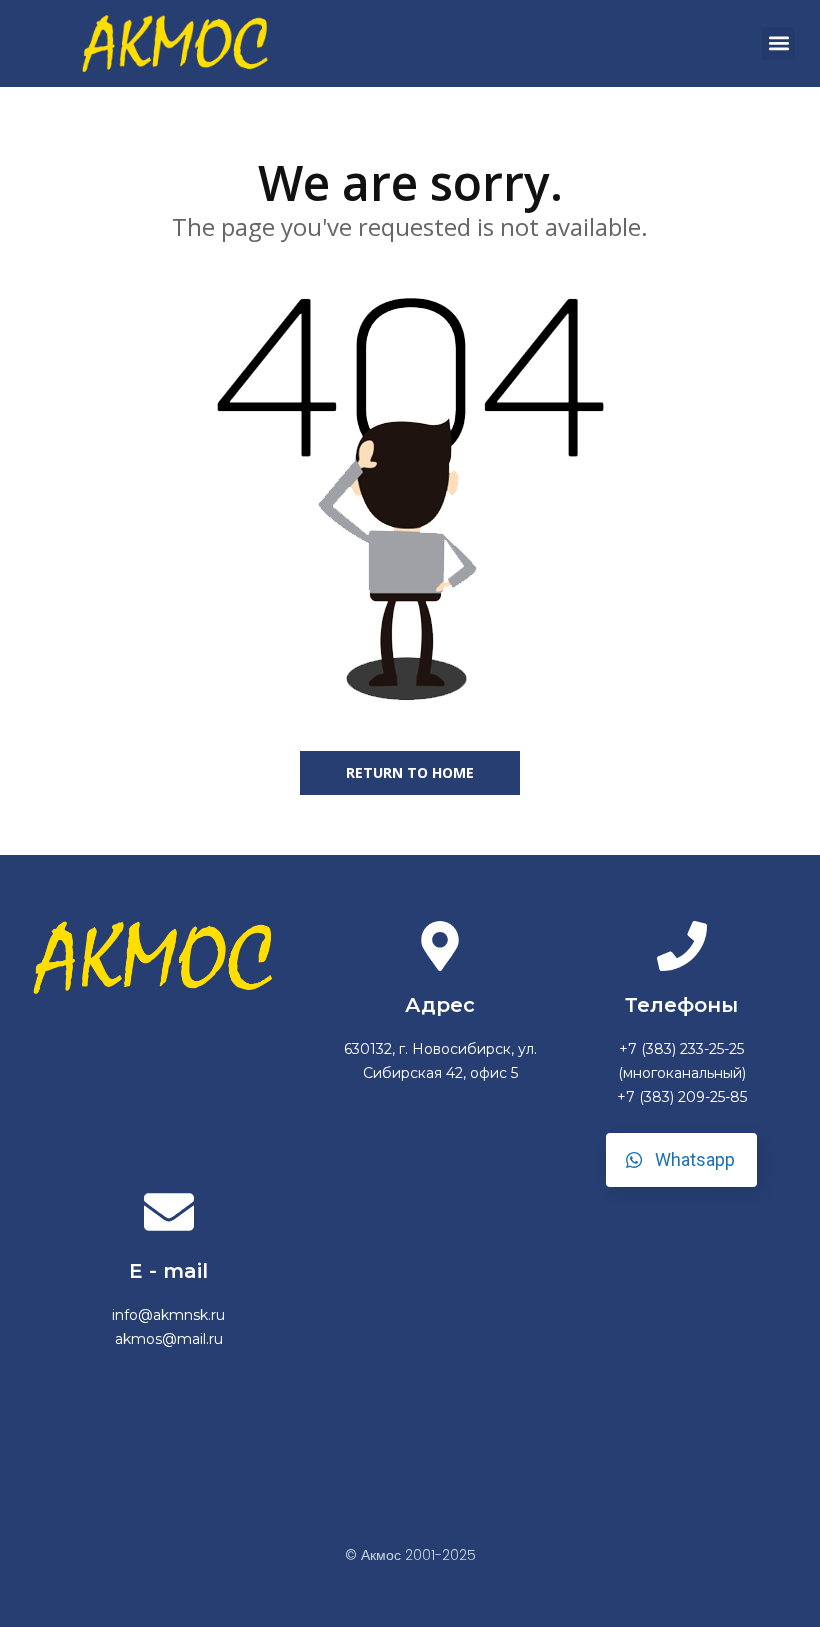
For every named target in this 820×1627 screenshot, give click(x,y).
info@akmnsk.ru (168, 1315)
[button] (778, 43)
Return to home (410, 772)
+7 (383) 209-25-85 (682, 1097)
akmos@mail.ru (169, 1339)
